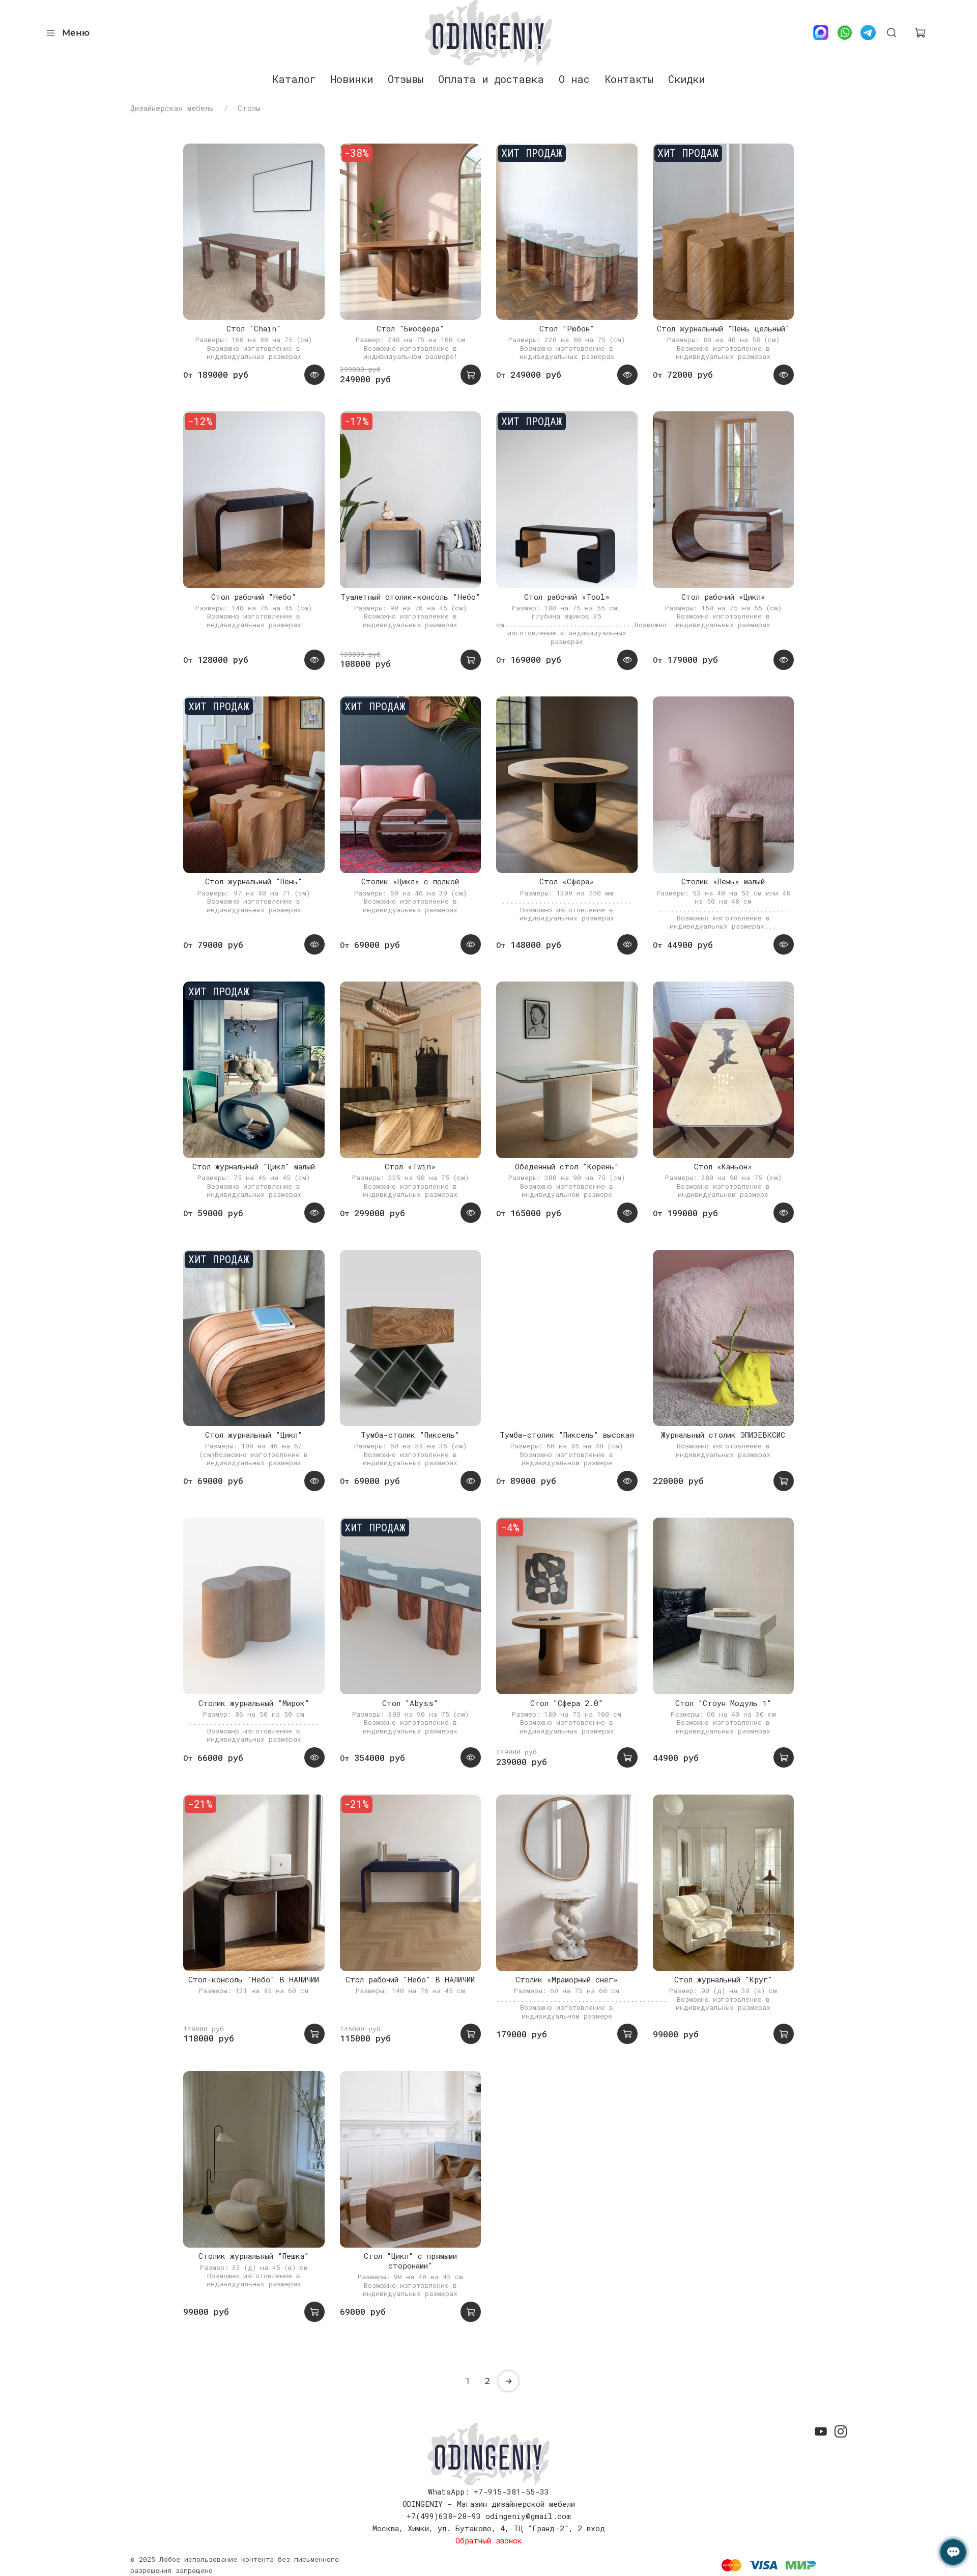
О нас (574, 79)
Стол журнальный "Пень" (254, 881)
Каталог (294, 79)
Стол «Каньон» (723, 1166)
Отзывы (406, 79)
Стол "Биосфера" (410, 328)
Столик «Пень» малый (723, 881)
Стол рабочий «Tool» (567, 597)
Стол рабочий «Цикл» (723, 597)
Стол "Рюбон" (567, 328)
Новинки (352, 79)
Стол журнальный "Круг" (723, 1979)
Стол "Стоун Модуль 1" (723, 1703)
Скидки (686, 79)
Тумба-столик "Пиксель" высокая (567, 1435)
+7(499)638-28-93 (444, 2516)
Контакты (629, 79)
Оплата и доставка (491, 79)
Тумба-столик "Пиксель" (410, 1435)
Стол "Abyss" (410, 1703)
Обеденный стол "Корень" (567, 1166)
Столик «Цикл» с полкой (410, 881)
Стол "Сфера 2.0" (567, 1703)
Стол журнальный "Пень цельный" (723, 328)
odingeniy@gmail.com (528, 2516)
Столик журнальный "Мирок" (254, 1703)
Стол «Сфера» (567, 881)
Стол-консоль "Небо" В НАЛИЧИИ (254, 1979)
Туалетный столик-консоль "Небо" (410, 597)
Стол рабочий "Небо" (254, 597)
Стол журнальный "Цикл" (254, 1435)
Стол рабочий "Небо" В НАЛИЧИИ (410, 1979)
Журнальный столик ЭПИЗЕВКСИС (723, 1435)
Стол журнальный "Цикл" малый (254, 1166)
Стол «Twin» (410, 1166)
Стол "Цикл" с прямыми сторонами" (410, 2261)
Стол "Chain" (254, 328)
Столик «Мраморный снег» (567, 1979)
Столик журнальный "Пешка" (254, 2256)
